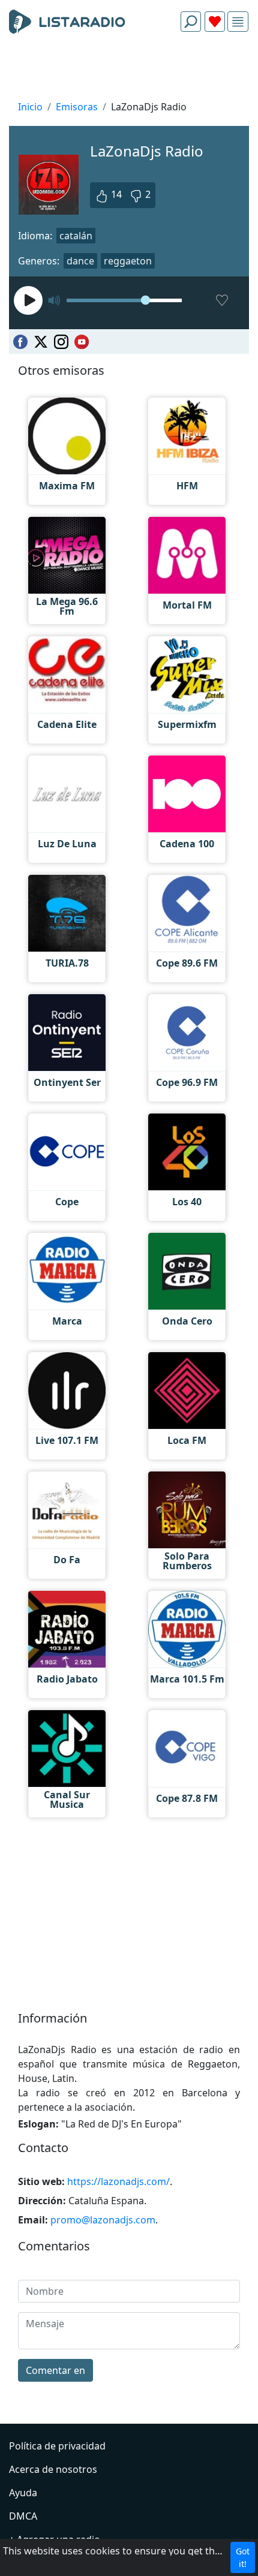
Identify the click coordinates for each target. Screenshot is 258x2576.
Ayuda (23, 2493)
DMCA (23, 2516)
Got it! (243, 2557)
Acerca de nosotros (53, 2469)
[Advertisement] (129, 70)
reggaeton (128, 261)
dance (80, 261)
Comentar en (55, 2370)
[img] (238, 22)
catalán (76, 236)
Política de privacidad (57, 2446)
